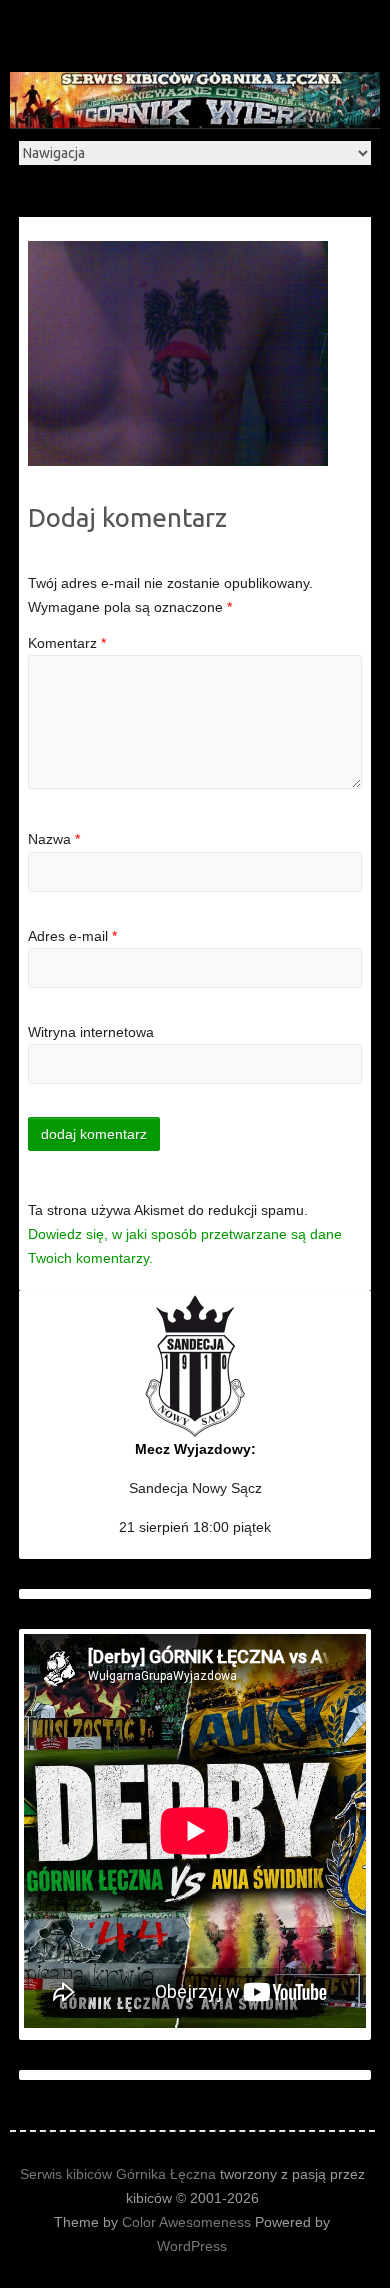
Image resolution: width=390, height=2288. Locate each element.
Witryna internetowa (91, 1032)
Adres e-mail (72, 936)
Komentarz (67, 643)
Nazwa (54, 839)
